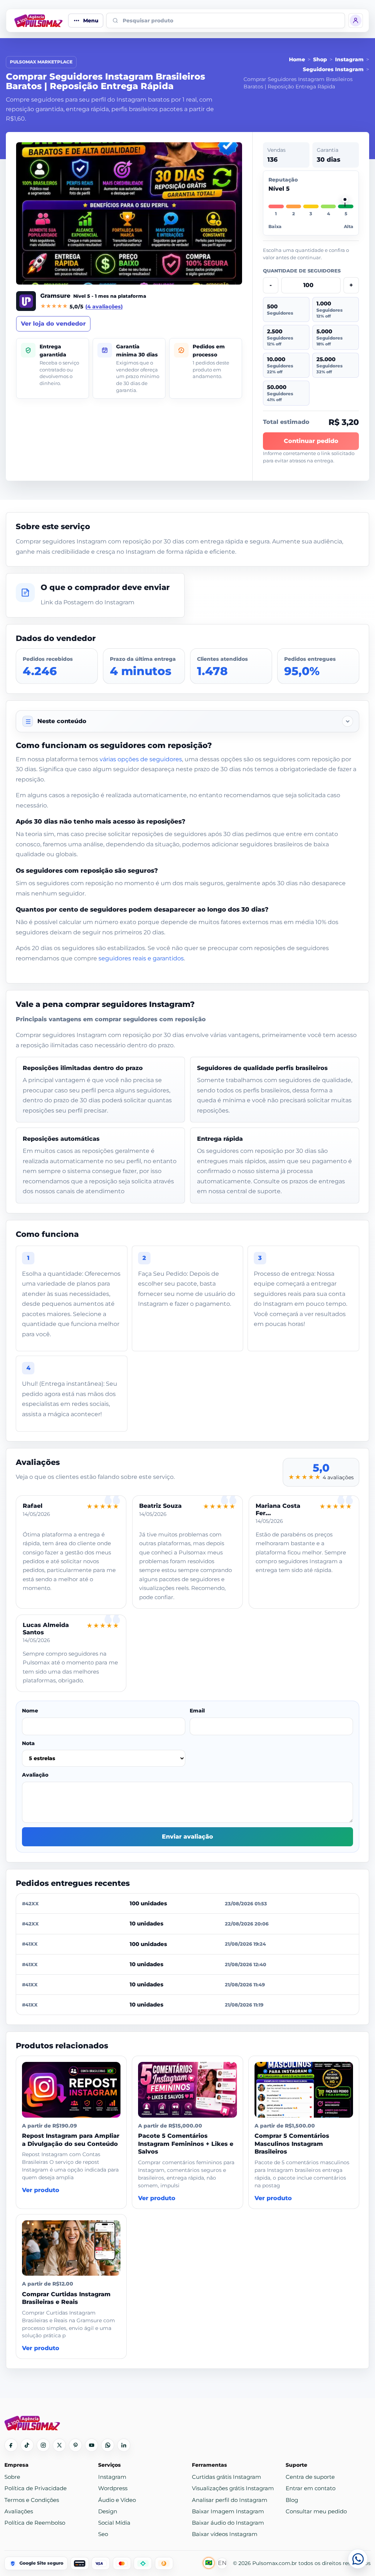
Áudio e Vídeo (117, 2500)
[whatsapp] (108, 2445)
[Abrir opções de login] (356, 21)
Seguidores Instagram (333, 69)
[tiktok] (27, 2445)
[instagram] (43, 2445)
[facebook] (11, 2445)
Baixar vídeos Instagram (225, 2534)
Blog (292, 2500)
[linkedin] (124, 2445)
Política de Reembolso (35, 2523)
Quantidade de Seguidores (302, 271)
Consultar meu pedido (316, 2511)
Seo (103, 2534)
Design (108, 2511)
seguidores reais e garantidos (141, 958)
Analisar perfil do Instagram (230, 2500)
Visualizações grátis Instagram (233, 2488)
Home (297, 59)
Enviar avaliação (187, 1837)
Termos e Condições (32, 2500)
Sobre (12, 2477)
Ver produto (41, 2190)
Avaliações (19, 2511)
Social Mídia (114, 2523)
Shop (320, 59)
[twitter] (59, 2445)
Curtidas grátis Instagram (227, 2477)
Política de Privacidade (36, 2488)
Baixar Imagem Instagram (228, 2511)
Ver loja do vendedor (53, 324)
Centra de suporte (310, 2477)
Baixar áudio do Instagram (228, 2523)
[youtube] (92, 2445)
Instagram (349, 59)
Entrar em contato (311, 2488)
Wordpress (113, 2488)
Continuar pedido (311, 441)
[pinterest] (75, 2445)
